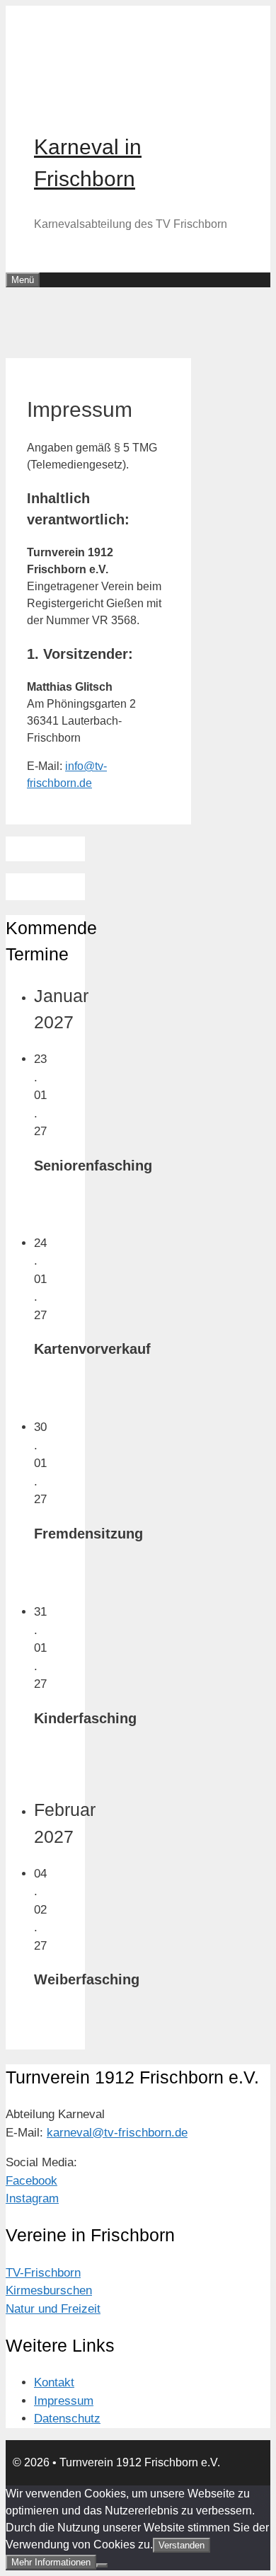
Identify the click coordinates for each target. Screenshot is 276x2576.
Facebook (31, 2181)
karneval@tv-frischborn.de (117, 2133)
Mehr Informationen (51, 2562)
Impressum (64, 2401)
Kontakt (54, 2382)
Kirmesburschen (49, 2290)
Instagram (32, 2198)
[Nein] (102, 2565)
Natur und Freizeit (53, 2309)
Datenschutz (67, 2419)
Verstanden (182, 2545)
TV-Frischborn (43, 2273)
